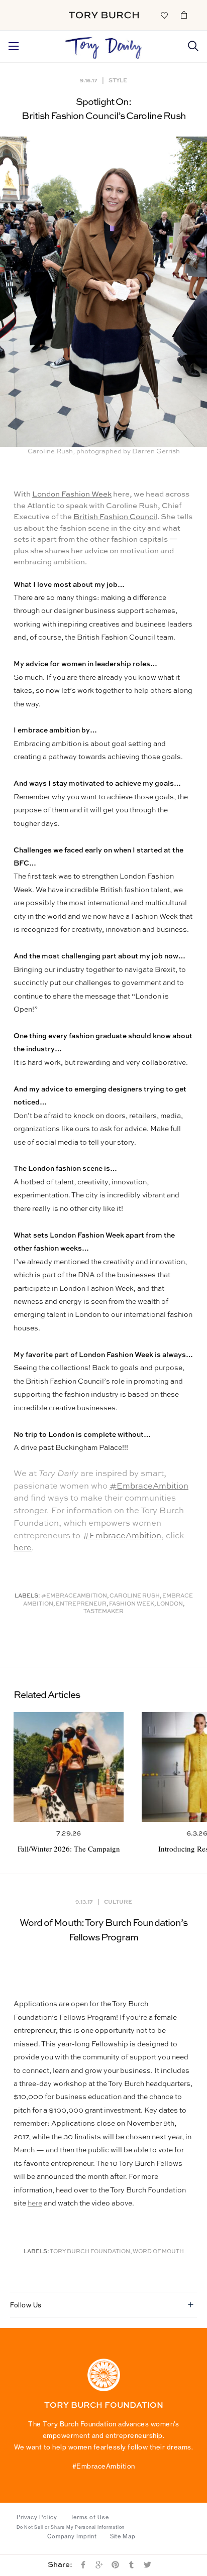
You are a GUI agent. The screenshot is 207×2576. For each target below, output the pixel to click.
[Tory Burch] (104, 15)
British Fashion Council (115, 517)
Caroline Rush (135, 1596)
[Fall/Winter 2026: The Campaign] (69, 1767)
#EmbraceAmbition (149, 1486)
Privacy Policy (37, 2517)
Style (118, 80)
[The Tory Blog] (104, 45)
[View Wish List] (164, 15)
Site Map (123, 2536)
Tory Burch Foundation (90, 2252)
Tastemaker (103, 1612)
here (23, 1548)
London (170, 1604)
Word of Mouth (158, 2252)
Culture (118, 1902)
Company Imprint (72, 2536)
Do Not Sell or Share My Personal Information (71, 2527)
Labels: (27, 1596)
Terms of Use (90, 2517)
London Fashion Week (72, 494)
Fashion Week (132, 1604)
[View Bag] (184, 15)
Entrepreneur (81, 1604)
